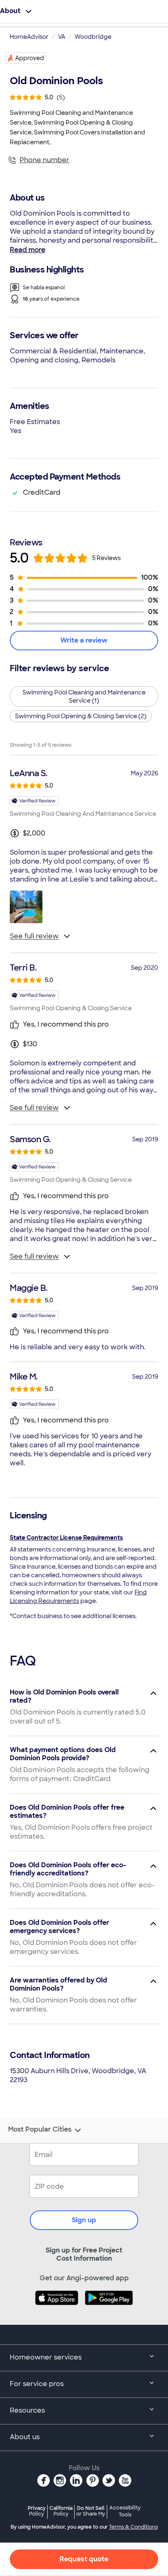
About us (25, 2437)
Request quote (84, 2559)
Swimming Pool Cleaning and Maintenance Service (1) (84, 696)
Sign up (84, 2220)
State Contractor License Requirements (66, 1538)
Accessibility (125, 2511)
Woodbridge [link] (93, 37)
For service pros (37, 2384)
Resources (27, 2410)
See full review (34, 936)
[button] (26, 907)
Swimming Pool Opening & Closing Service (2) (81, 716)
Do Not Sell (91, 2511)
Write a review (84, 640)
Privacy (37, 2511)
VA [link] (62, 37)
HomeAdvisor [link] (29, 37)
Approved (30, 58)
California (61, 2511)
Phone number (44, 160)
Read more (28, 250)
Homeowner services (46, 2357)
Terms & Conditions (133, 2527)
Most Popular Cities (40, 2130)
